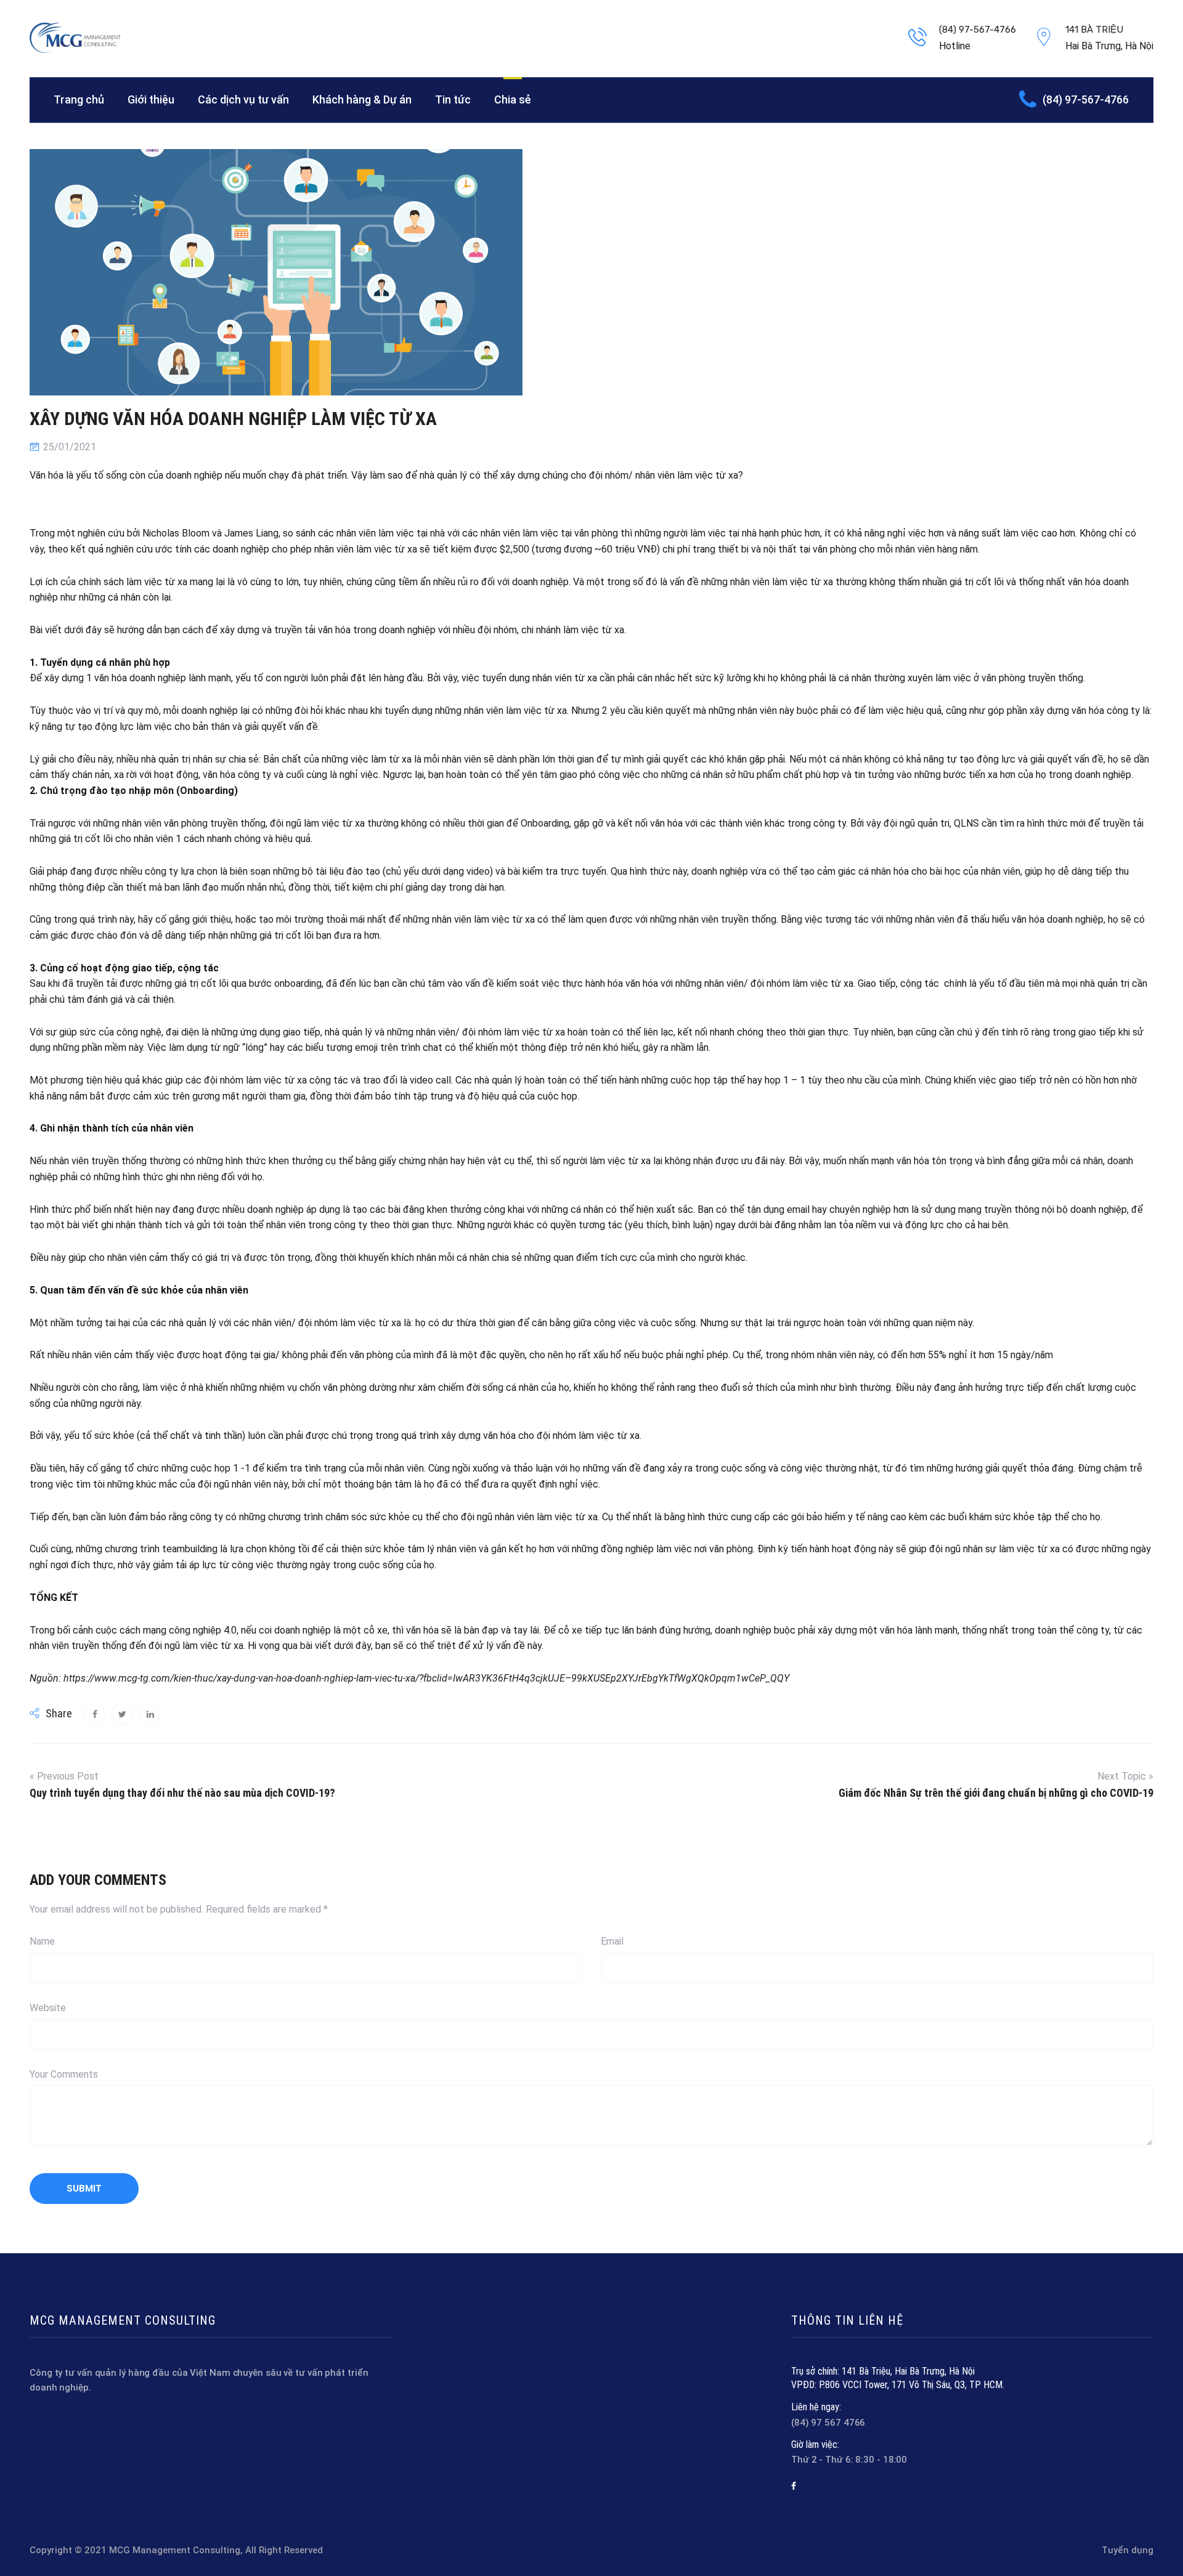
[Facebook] (794, 2486)
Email (612, 1941)
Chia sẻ (513, 99)
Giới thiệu (151, 99)
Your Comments (64, 2074)
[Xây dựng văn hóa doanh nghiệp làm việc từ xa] (95, 1714)
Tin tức (453, 99)
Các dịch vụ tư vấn (243, 99)
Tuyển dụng (1128, 2550)
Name (42, 1941)
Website (48, 2008)
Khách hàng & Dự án (362, 99)
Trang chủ (79, 99)
